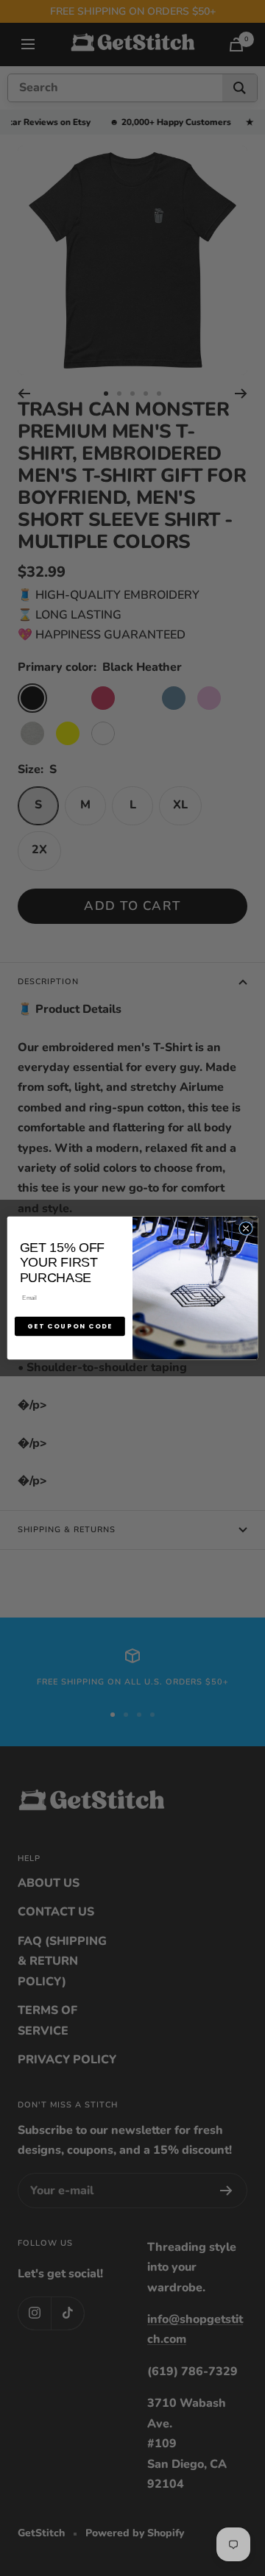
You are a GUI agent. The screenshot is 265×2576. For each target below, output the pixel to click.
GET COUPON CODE (70, 1326)
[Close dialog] (245, 1228)
